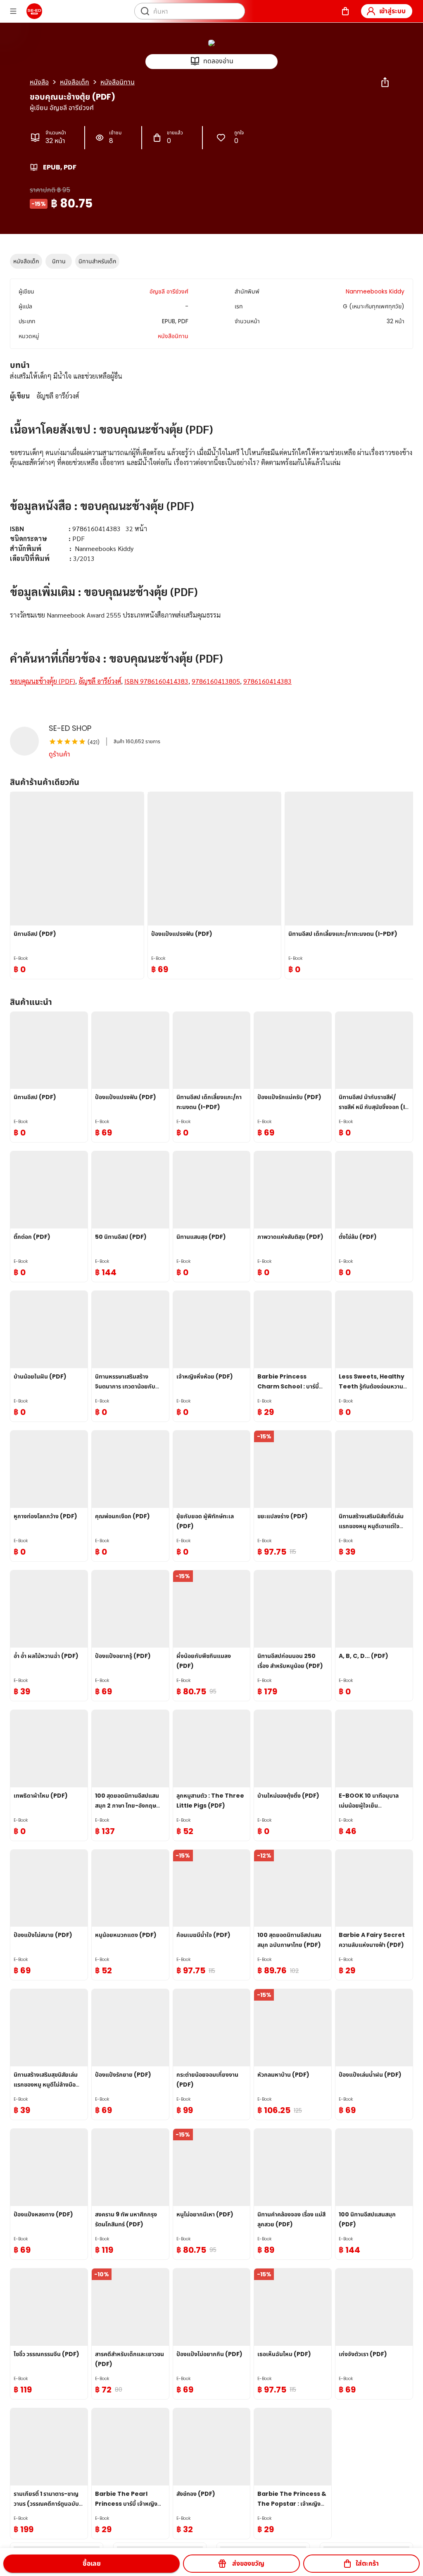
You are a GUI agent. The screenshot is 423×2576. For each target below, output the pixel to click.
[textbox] (211, 539)
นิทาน (59, 261)
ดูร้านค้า (59, 754)
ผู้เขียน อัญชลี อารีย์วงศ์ (62, 108)
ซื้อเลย (92, 2563)
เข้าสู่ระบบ (392, 11)
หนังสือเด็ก (26, 261)
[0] (345, 11)
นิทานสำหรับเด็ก (97, 261)
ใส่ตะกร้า (367, 2563)
